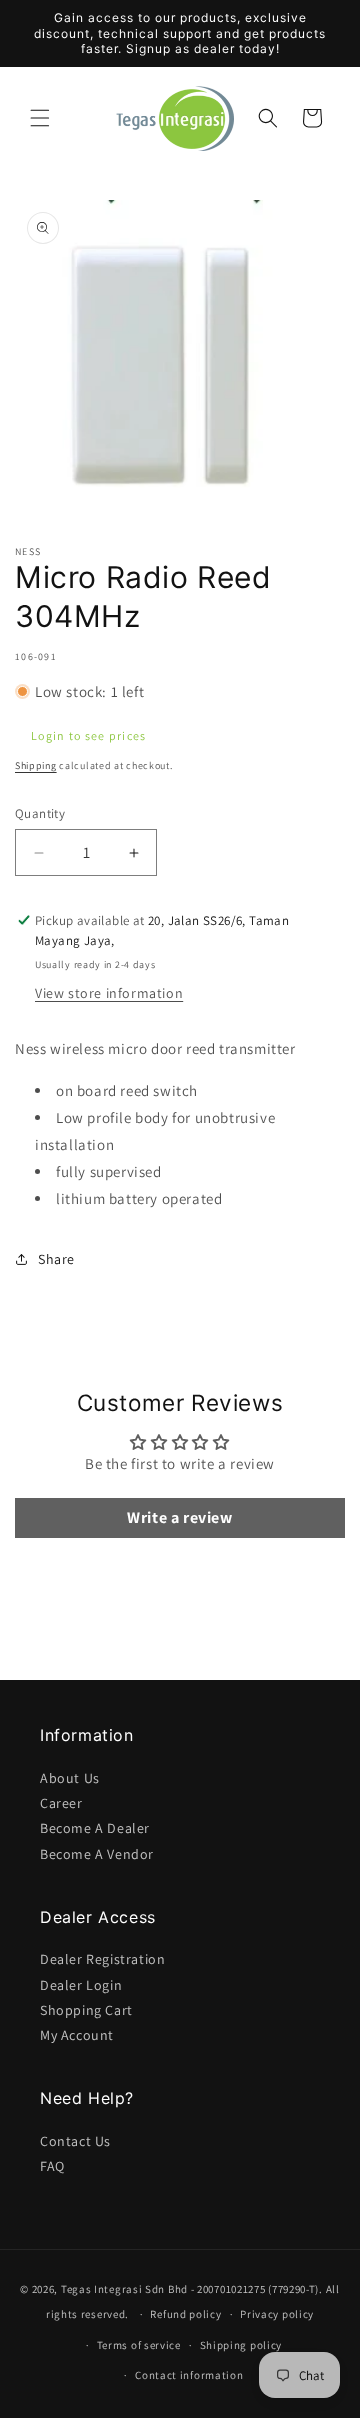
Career (61, 1803)
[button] (40, 118)
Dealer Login (81, 1985)
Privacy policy (277, 2314)
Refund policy (185, 2314)
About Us (70, 1778)
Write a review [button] (179, 1517)
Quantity (40, 813)
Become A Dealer (95, 1828)
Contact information (189, 2375)
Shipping (36, 765)
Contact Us (75, 2141)
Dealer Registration (102, 1959)
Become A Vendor (97, 1854)
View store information (109, 993)
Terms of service (139, 2345)
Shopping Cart (86, 2010)
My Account (77, 2035)
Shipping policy (241, 2345)
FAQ (52, 2166)
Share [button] (56, 1259)
